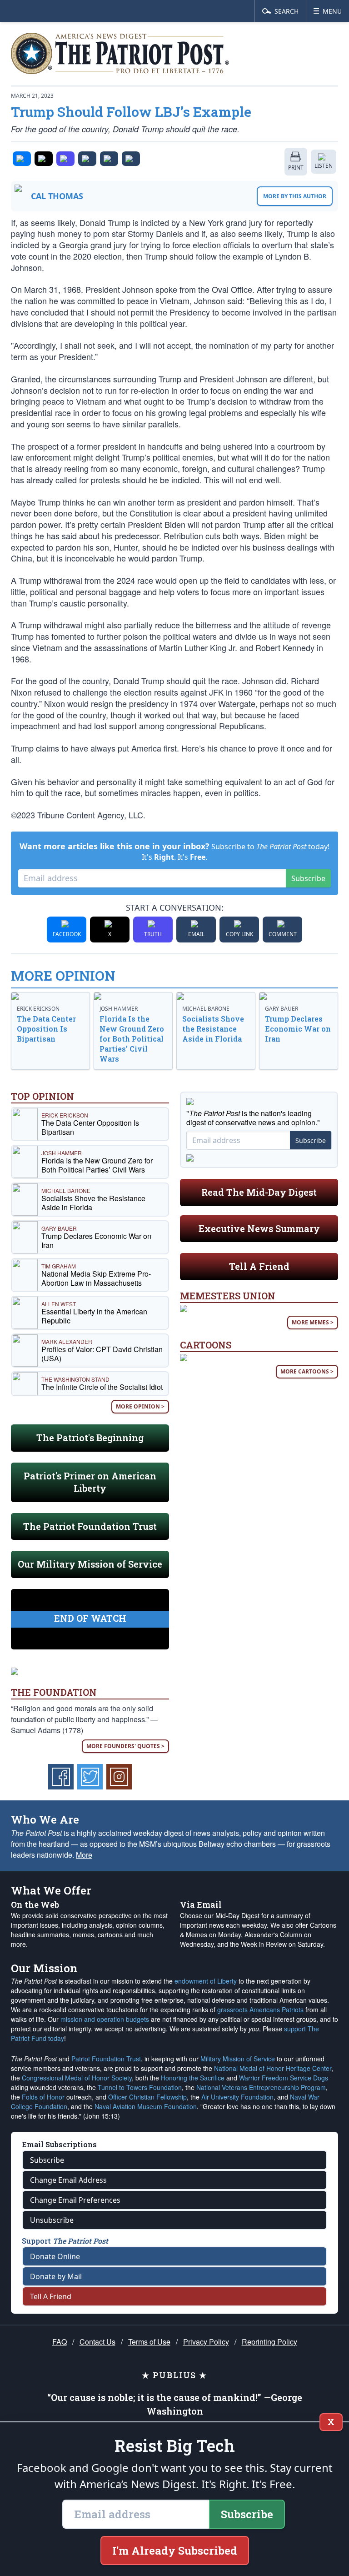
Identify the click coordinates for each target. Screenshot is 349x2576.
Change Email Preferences (75, 2200)
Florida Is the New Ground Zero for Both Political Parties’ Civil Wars (132, 1039)
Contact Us (97, 2342)
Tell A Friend (259, 1266)
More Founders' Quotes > (125, 1746)
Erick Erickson (38, 1009)
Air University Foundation (237, 2097)
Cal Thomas (57, 196)
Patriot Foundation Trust (106, 2059)
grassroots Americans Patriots (260, 2010)
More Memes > (313, 1322)
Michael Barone (206, 1009)
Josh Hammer (119, 1009)
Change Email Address (68, 2180)
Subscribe (308, 878)
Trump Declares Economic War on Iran (298, 1029)
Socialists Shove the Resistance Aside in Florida (213, 1029)
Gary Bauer (282, 1009)
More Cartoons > (307, 1371)
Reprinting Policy (269, 2342)
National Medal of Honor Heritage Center (273, 2068)
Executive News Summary (259, 1228)
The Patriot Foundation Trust (90, 1526)
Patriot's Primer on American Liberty (90, 1482)
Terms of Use (149, 2342)
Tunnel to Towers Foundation (140, 2087)
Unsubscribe (52, 2220)
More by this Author (295, 196)
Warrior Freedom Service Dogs (284, 2078)
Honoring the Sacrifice (193, 2078)
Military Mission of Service (238, 2059)
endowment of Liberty (206, 1981)
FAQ (60, 2342)
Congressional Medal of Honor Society (77, 2078)
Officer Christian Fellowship (147, 2097)
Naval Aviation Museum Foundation (146, 2106)
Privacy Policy (206, 2342)
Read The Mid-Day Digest (259, 1192)
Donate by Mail (56, 2276)
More (84, 1855)
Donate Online (55, 2256)
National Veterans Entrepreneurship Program (261, 2087)
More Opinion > (140, 1406)
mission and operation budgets (105, 2019)
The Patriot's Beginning (90, 1438)
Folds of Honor (43, 2097)
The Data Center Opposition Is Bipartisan (46, 1029)
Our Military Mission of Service (90, 1564)
